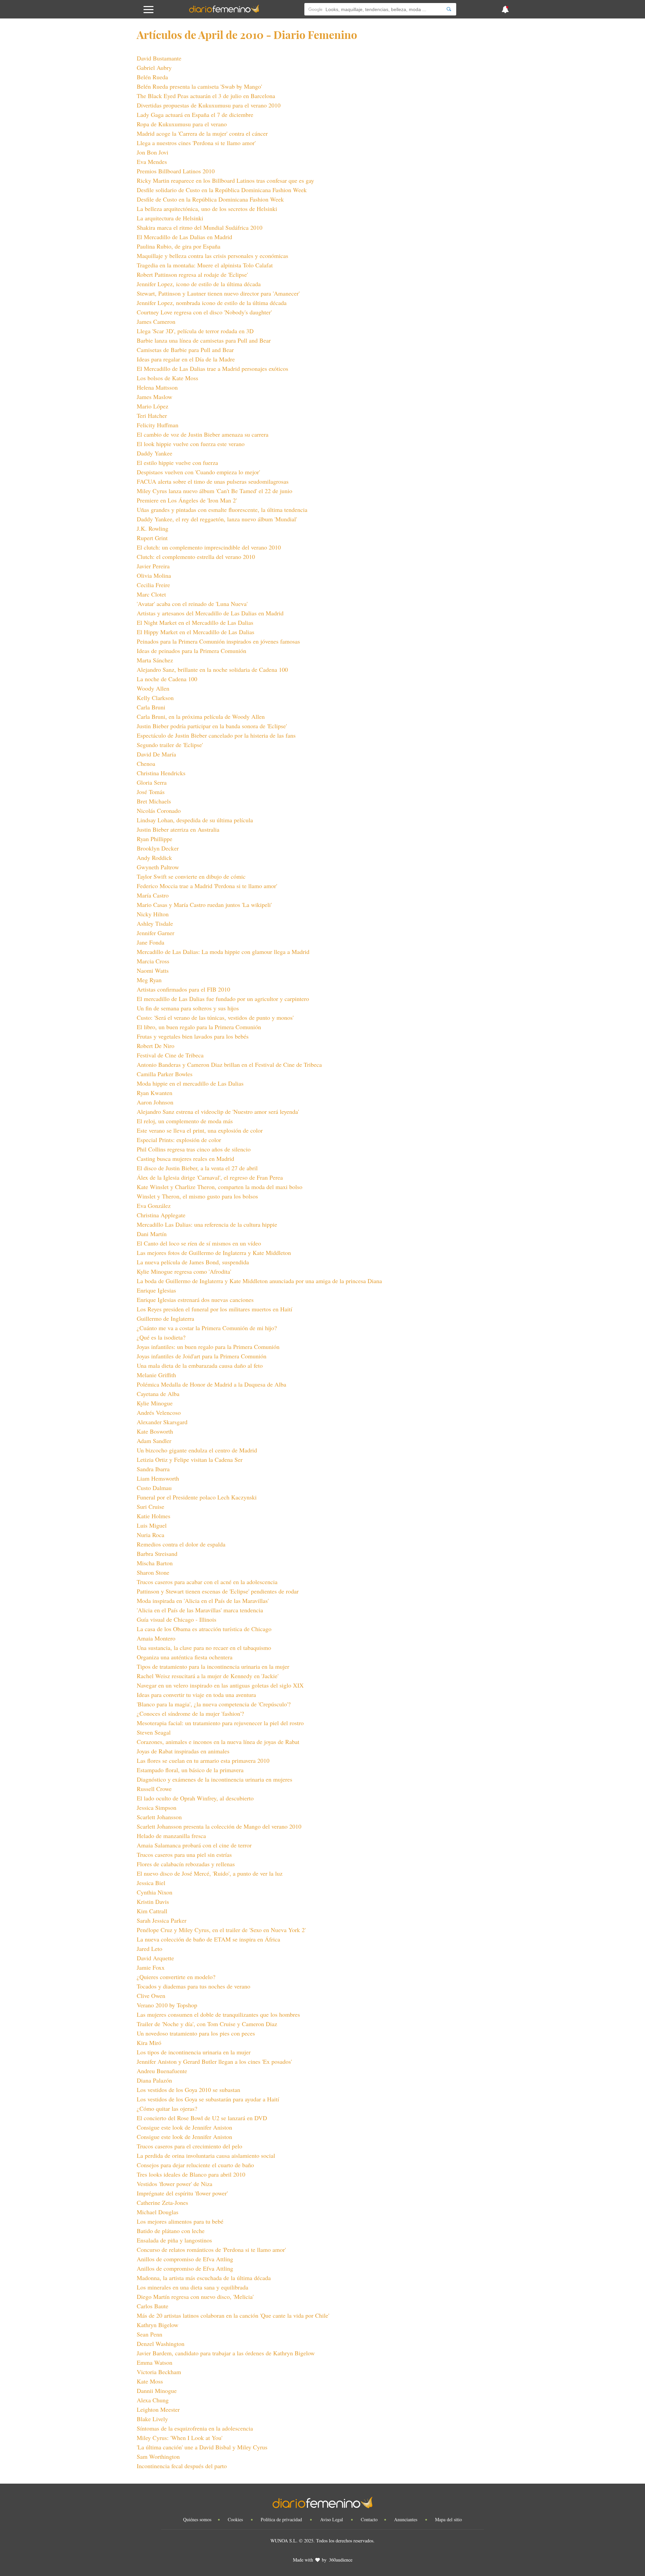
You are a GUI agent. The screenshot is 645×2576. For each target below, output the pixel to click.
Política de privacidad (282, 2519)
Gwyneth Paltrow (158, 867)
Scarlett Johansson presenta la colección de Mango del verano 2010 (219, 1826)
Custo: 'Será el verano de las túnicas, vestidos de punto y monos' (215, 1017)
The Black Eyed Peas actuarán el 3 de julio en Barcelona (206, 96)
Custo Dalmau (154, 1488)
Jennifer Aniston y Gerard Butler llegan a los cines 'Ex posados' (214, 2061)
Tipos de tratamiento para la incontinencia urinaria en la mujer (213, 1666)
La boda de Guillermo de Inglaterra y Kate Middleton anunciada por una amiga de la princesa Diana (259, 1281)
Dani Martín (152, 1234)
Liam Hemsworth (158, 1478)
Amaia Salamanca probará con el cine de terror (194, 1845)
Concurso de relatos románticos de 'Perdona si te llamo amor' (211, 2250)
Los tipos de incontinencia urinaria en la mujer (194, 2052)
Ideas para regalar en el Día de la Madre (186, 359)
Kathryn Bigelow (158, 2325)
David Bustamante (159, 58)
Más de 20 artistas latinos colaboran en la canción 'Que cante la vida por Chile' (233, 2315)
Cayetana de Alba (158, 1394)
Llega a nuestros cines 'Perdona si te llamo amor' (196, 143)
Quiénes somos (197, 2519)
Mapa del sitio (448, 2519)
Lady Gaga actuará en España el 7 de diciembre (195, 115)
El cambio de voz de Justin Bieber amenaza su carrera (203, 434)
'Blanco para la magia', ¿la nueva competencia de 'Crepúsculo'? (214, 1704)
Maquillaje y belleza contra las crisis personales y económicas (212, 256)
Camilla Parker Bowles (165, 1074)
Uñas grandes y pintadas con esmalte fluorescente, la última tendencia (222, 510)
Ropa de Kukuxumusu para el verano (182, 124)
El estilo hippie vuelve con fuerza (177, 463)
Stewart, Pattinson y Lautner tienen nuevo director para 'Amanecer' (218, 293)
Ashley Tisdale (155, 923)
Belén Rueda (152, 77)
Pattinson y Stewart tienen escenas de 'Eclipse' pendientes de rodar (218, 1591)
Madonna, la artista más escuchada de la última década (204, 2278)
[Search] (449, 9)
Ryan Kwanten (155, 1093)
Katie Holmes (154, 1516)
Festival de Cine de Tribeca (170, 1055)
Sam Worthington (158, 2456)
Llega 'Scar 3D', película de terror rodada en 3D (195, 331)
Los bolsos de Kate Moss (167, 378)
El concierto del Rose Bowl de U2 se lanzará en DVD (202, 2118)
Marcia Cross (153, 961)
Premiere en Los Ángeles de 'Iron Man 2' (187, 500)
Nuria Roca (150, 1535)
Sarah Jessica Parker (162, 1920)
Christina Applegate (161, 1215)
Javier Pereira (153, 566)
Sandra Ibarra (153, 1469)
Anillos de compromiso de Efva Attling (185, 2259)
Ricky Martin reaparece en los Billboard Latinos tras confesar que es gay (225, 180)
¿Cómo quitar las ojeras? (167, 2108)
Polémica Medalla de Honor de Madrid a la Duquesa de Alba (211, 1384)
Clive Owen (151, 1996)
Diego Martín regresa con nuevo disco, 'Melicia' (195, 2297)
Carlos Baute (153, 2306)
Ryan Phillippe (155, 839)
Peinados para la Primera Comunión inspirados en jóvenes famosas (218, 641)
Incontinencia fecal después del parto (182, 2466)
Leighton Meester (158, 2409)
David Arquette (155, 1958)
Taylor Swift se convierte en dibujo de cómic (191, 876)
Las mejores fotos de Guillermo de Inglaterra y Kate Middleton (214, 1253)
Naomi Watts (153, 970)
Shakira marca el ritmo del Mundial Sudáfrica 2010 (200, 227)
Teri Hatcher (152, 416)
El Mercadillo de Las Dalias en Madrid (184, 237)
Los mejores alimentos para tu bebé (180, 2221)
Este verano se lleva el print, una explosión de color (200, 1130)
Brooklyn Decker (158, 848)
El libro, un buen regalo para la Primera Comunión (199, 1027)
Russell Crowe (154, 1789)
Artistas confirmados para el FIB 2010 (183, 989)
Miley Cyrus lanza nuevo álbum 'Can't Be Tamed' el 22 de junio (214, 491)
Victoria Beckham (159, 2372)
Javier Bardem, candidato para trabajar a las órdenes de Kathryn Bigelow (226, 2353)
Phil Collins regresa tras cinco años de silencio (194, 1149)
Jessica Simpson (157, 1807)
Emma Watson (155, 2362)
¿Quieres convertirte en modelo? (176, 1977)
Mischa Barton (155, 1563)
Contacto (369, 2519)
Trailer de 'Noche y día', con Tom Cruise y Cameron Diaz (207, 2024)
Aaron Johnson (155, 1102)
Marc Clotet (151, 594)
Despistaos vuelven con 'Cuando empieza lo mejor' (198, 472)
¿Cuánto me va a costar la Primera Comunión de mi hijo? (207, 1328)
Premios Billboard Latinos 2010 (176, 171)
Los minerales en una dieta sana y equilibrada (192, 2287)
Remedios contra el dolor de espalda (181, 1544)
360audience (341, 2560)
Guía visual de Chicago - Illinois (177, 1619)
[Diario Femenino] (224, 11)
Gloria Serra (152, 782)
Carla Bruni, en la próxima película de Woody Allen (201, 716)
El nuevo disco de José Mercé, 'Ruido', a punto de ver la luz (210, 1873)
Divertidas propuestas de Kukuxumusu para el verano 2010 (209, 105)
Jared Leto (149, 1949)
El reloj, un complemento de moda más (185, 1121)
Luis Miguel (152, 1525)
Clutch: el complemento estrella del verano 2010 (196, 557)
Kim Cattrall (152, 1911)
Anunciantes (406, 2519)
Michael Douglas (158, 2212)
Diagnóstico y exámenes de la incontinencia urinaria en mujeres (214, 1779)
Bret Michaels (154, 801)
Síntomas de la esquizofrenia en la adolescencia (195, 2428)
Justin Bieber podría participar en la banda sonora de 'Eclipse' (212, 726)
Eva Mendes (152, 162)
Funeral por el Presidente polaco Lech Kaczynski (197, 1497)
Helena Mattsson (157, 387)
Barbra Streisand (157, 1554)
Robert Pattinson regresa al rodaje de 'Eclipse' (192, 274)
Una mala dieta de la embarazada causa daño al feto (200, 1365)
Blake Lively (152, 2419)
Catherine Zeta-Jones (162, 2202)
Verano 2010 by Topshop (167, 2005)
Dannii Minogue (157, 2391)
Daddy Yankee (155, 453)
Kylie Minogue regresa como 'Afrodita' (184, 1271)
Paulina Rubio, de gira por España (179, 246)
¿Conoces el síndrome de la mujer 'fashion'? (190, 1713)
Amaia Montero (156, 1638)
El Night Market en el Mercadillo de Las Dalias (195, 622)
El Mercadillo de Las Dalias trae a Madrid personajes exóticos (212, 368)
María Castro (153, 895)
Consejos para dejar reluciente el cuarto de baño (195, 2165)
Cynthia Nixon (155, 1892)
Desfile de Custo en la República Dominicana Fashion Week (210, 199)
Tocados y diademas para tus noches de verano (193, 1986)
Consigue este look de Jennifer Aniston (184, 2127)
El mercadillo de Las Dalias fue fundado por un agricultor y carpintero (223, 999)
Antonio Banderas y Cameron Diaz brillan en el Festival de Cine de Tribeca (229, 1064)
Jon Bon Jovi (153, 152)
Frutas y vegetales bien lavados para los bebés (193, 1036)
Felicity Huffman (158, 425)
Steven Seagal (154, 1732)
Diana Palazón (154, 2080)
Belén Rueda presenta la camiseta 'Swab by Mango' (199, 86)
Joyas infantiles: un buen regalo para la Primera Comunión (208, 1347)
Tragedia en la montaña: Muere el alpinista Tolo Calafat (205, 265)
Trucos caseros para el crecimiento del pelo (189, 2146)
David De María (156, 754)
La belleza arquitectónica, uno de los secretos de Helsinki (207, 209)
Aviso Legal (332, 2519)
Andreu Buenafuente (162, 2071)
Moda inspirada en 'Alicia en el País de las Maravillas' (203, 1601)
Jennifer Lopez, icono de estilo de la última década (199, 284)
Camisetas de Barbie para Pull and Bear (185, 350)
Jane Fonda (150, 942)
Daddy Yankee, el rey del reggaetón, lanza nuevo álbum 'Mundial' (217, 519)
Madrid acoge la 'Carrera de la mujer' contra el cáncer (202, 133)
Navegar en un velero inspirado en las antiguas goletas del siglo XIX (220, 1685)
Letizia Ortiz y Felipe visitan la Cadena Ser (190, 1459)
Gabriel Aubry (154, 68)
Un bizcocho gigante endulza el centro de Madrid (197, 1450)
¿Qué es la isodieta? (161, 1337)
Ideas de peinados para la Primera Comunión (191, 651)
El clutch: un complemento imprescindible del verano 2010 (209, 547)
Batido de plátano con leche (171, 2231)
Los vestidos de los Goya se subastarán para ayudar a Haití (208, 2099)
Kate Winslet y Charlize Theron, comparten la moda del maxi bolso (220, 1187)
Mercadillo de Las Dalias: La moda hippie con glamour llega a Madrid (223, 952)
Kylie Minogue (155, 1403)
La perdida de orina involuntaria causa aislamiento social (206, 2155)
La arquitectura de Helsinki (170, 218)
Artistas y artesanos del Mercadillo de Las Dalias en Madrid (210, 613)
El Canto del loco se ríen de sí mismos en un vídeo (199, 1243)
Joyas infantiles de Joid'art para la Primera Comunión (202, 1356)
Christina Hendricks (161, 773)
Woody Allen (153, 688)
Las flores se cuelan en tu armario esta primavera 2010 (203, 1760)
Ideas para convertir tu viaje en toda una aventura (196, 1695)
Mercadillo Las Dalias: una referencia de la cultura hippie (207, 1224)
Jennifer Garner (156, 933)
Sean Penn (149, 2334)
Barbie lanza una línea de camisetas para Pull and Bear (204, 340)
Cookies (236, 2519)
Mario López (153, 406)
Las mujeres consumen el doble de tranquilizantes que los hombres (218, 2014)
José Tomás (151, 792)
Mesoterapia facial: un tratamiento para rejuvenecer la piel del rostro (220, 1723)
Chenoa (146, 763)
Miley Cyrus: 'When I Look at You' (180, 2438)
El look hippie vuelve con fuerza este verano (191, 444)
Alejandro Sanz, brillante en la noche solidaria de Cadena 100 (212, 669)
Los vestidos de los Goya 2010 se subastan (188, 2090)
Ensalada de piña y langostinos (174, 2240)
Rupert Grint (152, 538)
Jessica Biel (151, 1883)
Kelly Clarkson (155, 698)
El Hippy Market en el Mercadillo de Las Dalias (196, 632)
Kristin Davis (153, 1902)
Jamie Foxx (151, 1967)
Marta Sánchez (155, 660)
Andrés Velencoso (159, 1412)
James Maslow (155, 397)
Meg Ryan (149, 980)
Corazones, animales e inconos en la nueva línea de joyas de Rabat (218, 1742)
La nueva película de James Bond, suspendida (193, 1262)
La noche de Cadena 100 (167, 679)
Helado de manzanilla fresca (171, 1836)
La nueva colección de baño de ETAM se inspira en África (208, 1939)
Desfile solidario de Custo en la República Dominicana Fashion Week (222, 190)
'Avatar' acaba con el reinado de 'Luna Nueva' (192, 604)
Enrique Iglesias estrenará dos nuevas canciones (195, 1300)
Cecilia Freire (153, 585)
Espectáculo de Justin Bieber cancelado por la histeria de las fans (216, 735)
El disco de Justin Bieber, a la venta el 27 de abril (197, 1168)
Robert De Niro (156, 1046)
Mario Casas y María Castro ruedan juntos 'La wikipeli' (204, 905)
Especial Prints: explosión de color (179, 1140)
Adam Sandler (154, 1441)
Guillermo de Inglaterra (165, 1318)
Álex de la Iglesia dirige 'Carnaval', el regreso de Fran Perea (210, 1177)
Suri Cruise (150, 1507)
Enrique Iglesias (156, 1290)
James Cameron (156, 321)
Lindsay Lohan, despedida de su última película (195, 820)
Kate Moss (150, 2381)
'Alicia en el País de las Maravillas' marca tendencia (200, 1610)
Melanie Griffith (156, 1375)
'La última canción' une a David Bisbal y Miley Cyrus (202, 2447)
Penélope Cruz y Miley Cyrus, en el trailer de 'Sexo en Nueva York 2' (221, 1930)
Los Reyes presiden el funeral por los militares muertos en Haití (214, 1309)
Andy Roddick (154, 858)
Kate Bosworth (155, 1431)
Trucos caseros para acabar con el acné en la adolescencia (207, 1582)
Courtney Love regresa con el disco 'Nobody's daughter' (204, 312)
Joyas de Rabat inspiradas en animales (183, 1751)
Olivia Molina (154, 575)
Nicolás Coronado (159, 811)
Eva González (154, 1206)
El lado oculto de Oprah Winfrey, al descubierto (195, 1798)
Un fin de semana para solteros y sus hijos (188, 1008)
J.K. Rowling (153, 528)
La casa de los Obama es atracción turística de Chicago (204, 1629)
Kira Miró (149, 2043)
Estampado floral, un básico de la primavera (190, 1770)
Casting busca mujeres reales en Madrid (185, 1159)
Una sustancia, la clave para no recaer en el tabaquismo (204, 1648)
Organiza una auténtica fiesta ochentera (185, 1657)
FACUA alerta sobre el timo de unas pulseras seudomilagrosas (213, 481)
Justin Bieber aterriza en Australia (178, 829)
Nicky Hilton (153, 914)
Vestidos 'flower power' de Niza (175, 2184)
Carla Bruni (151, 707)
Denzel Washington (161, 2344)
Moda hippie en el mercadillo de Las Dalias (190, 1083)
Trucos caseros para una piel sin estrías (184, 1854)
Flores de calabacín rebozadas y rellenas (186, 1864)
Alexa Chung (153, 2400)
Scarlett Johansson (159, 1817)
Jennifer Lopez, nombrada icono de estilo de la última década (212, 303)
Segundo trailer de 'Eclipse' (170, 745)
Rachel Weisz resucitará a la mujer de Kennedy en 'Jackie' (208, 1676)
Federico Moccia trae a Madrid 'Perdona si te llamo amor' (207, 886)
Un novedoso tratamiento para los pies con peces (196, 2033)
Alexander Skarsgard (162, 1422)
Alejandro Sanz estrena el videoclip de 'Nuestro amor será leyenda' (218, 1111)
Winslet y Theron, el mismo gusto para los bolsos (197, 1196)
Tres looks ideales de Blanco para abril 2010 (191, 2174)
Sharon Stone (153, 1572)
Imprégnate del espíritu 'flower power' (182, 2193)
